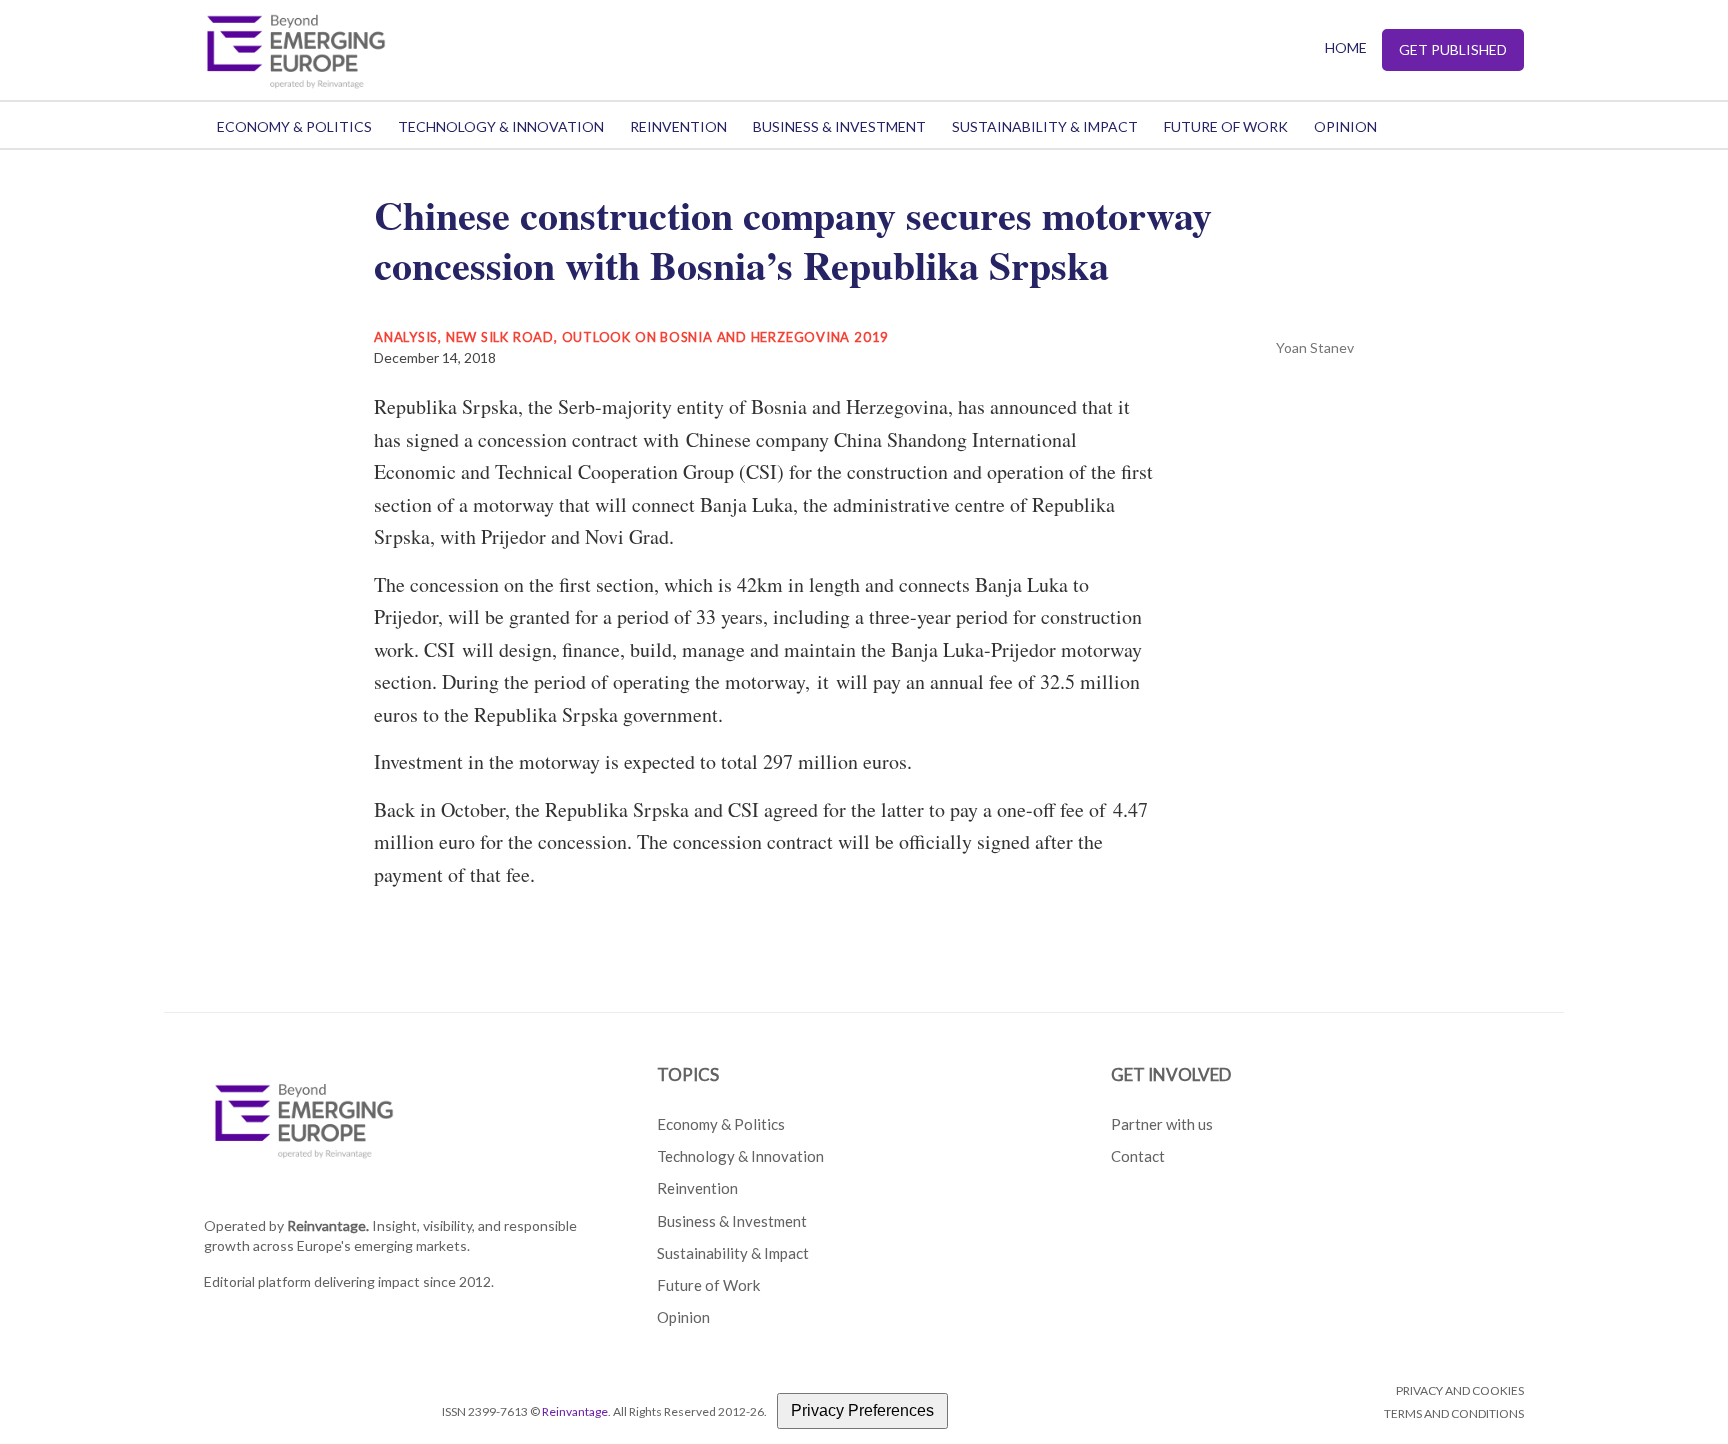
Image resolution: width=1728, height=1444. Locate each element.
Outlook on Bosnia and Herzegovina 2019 (726, 337)
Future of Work (1226, 126)
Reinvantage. (328, 1225)
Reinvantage (575, 1411)
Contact (1138, 1156)
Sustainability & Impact (1045, 126)
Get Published (1453, 49)
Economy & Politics (294, 126)
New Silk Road (500, 337)
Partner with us (1162, 1124)
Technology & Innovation (501, 126)
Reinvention (678, 126)
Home (1346, 47)
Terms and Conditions (1454, 1413)
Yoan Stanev (1315, 347)
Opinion (1345, 126)
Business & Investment (839, 126)
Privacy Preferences (862, 1410)
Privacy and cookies (1460, 1390)
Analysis (406, 337)
